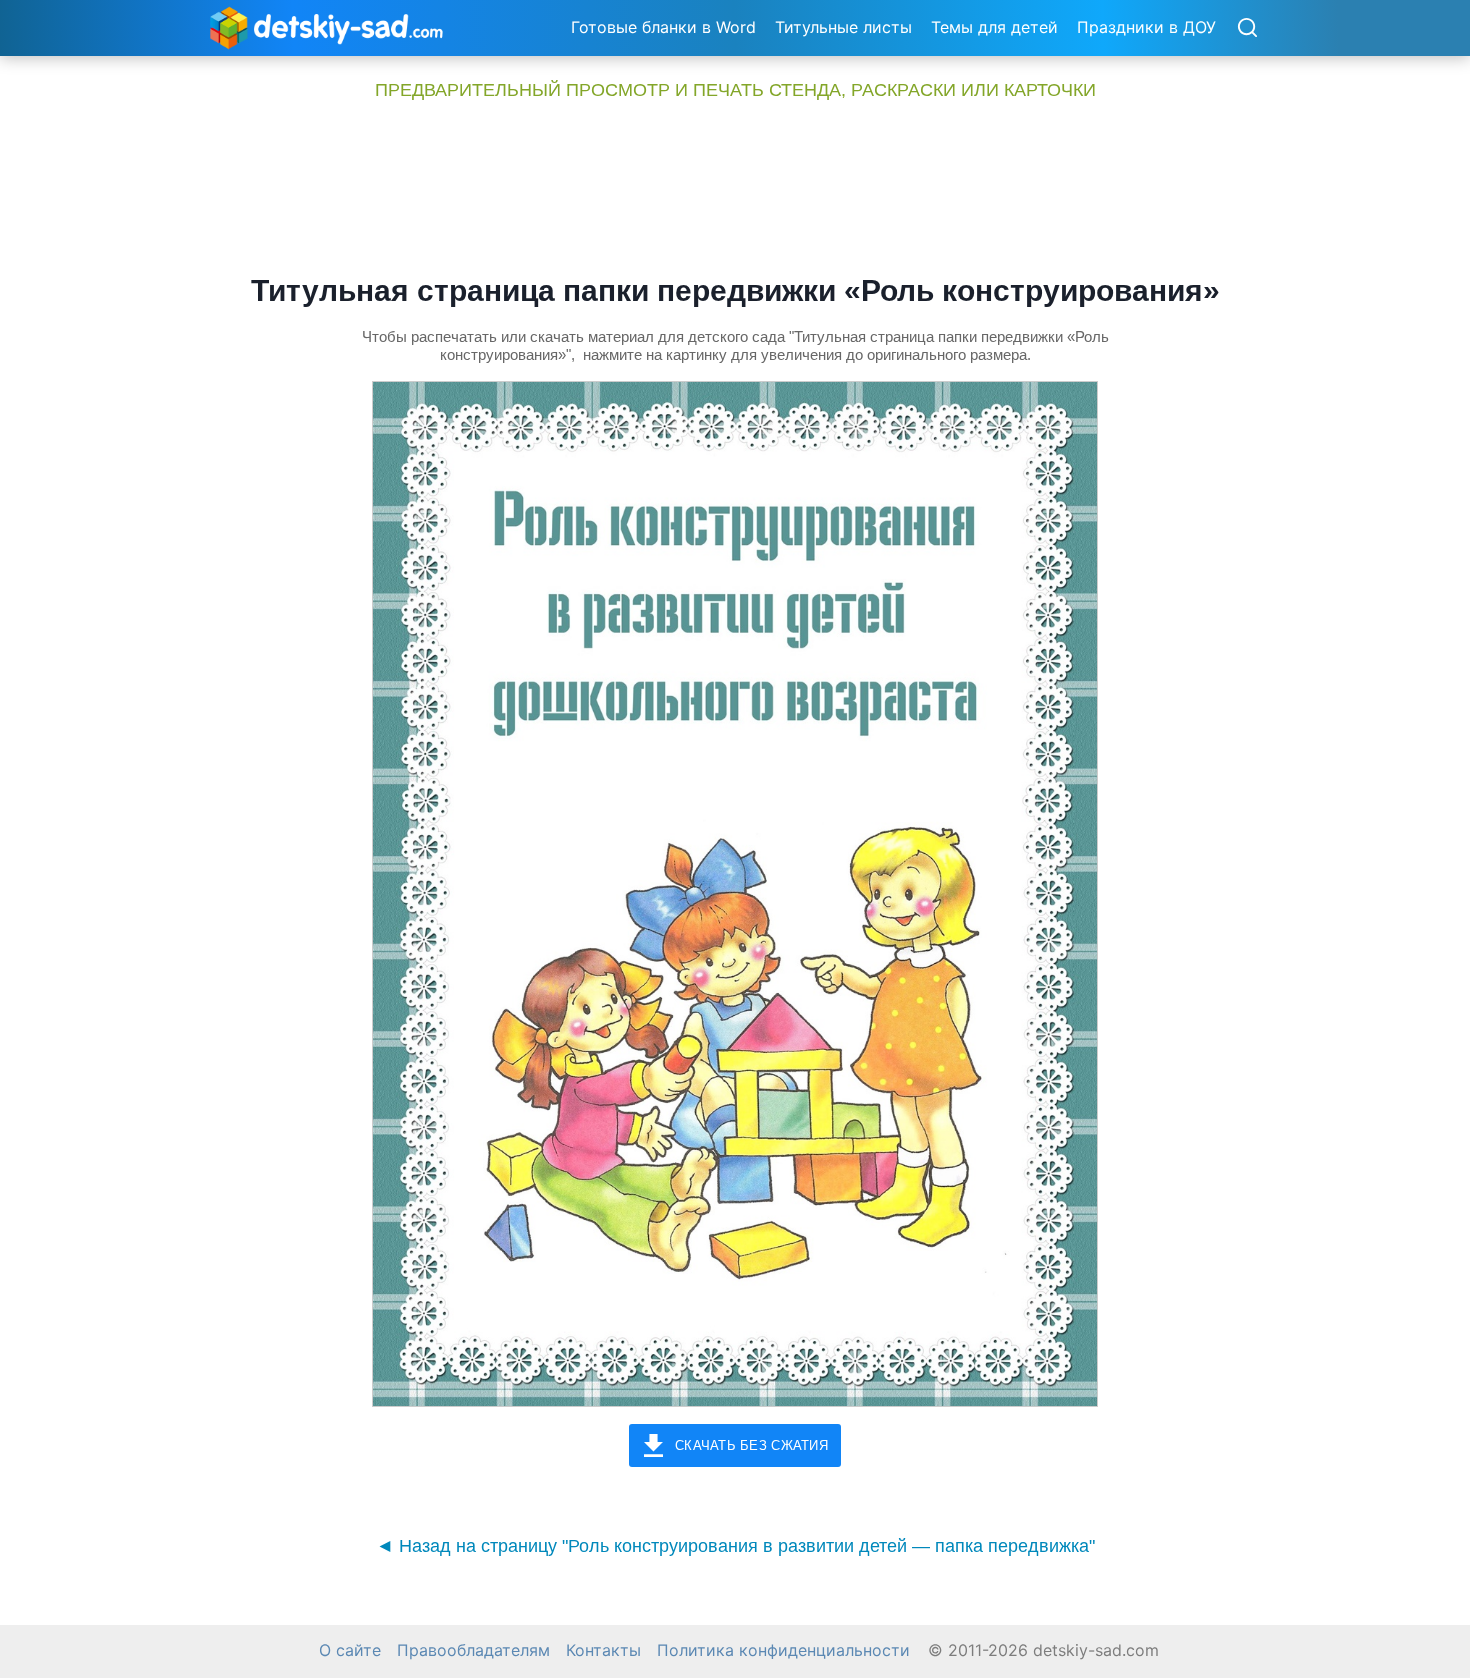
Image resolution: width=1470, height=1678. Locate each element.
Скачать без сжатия (751, 1445)
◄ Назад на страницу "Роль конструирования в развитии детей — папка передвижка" (735, 1546)
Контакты (603, 1650)
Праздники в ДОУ (1146, 27)
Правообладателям (473, 1650)
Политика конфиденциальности (783, 1650)
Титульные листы (843, 27)
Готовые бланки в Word (663, 27)
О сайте (350, 1650)
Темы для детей (994, 27)
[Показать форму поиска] (1247, 29)
